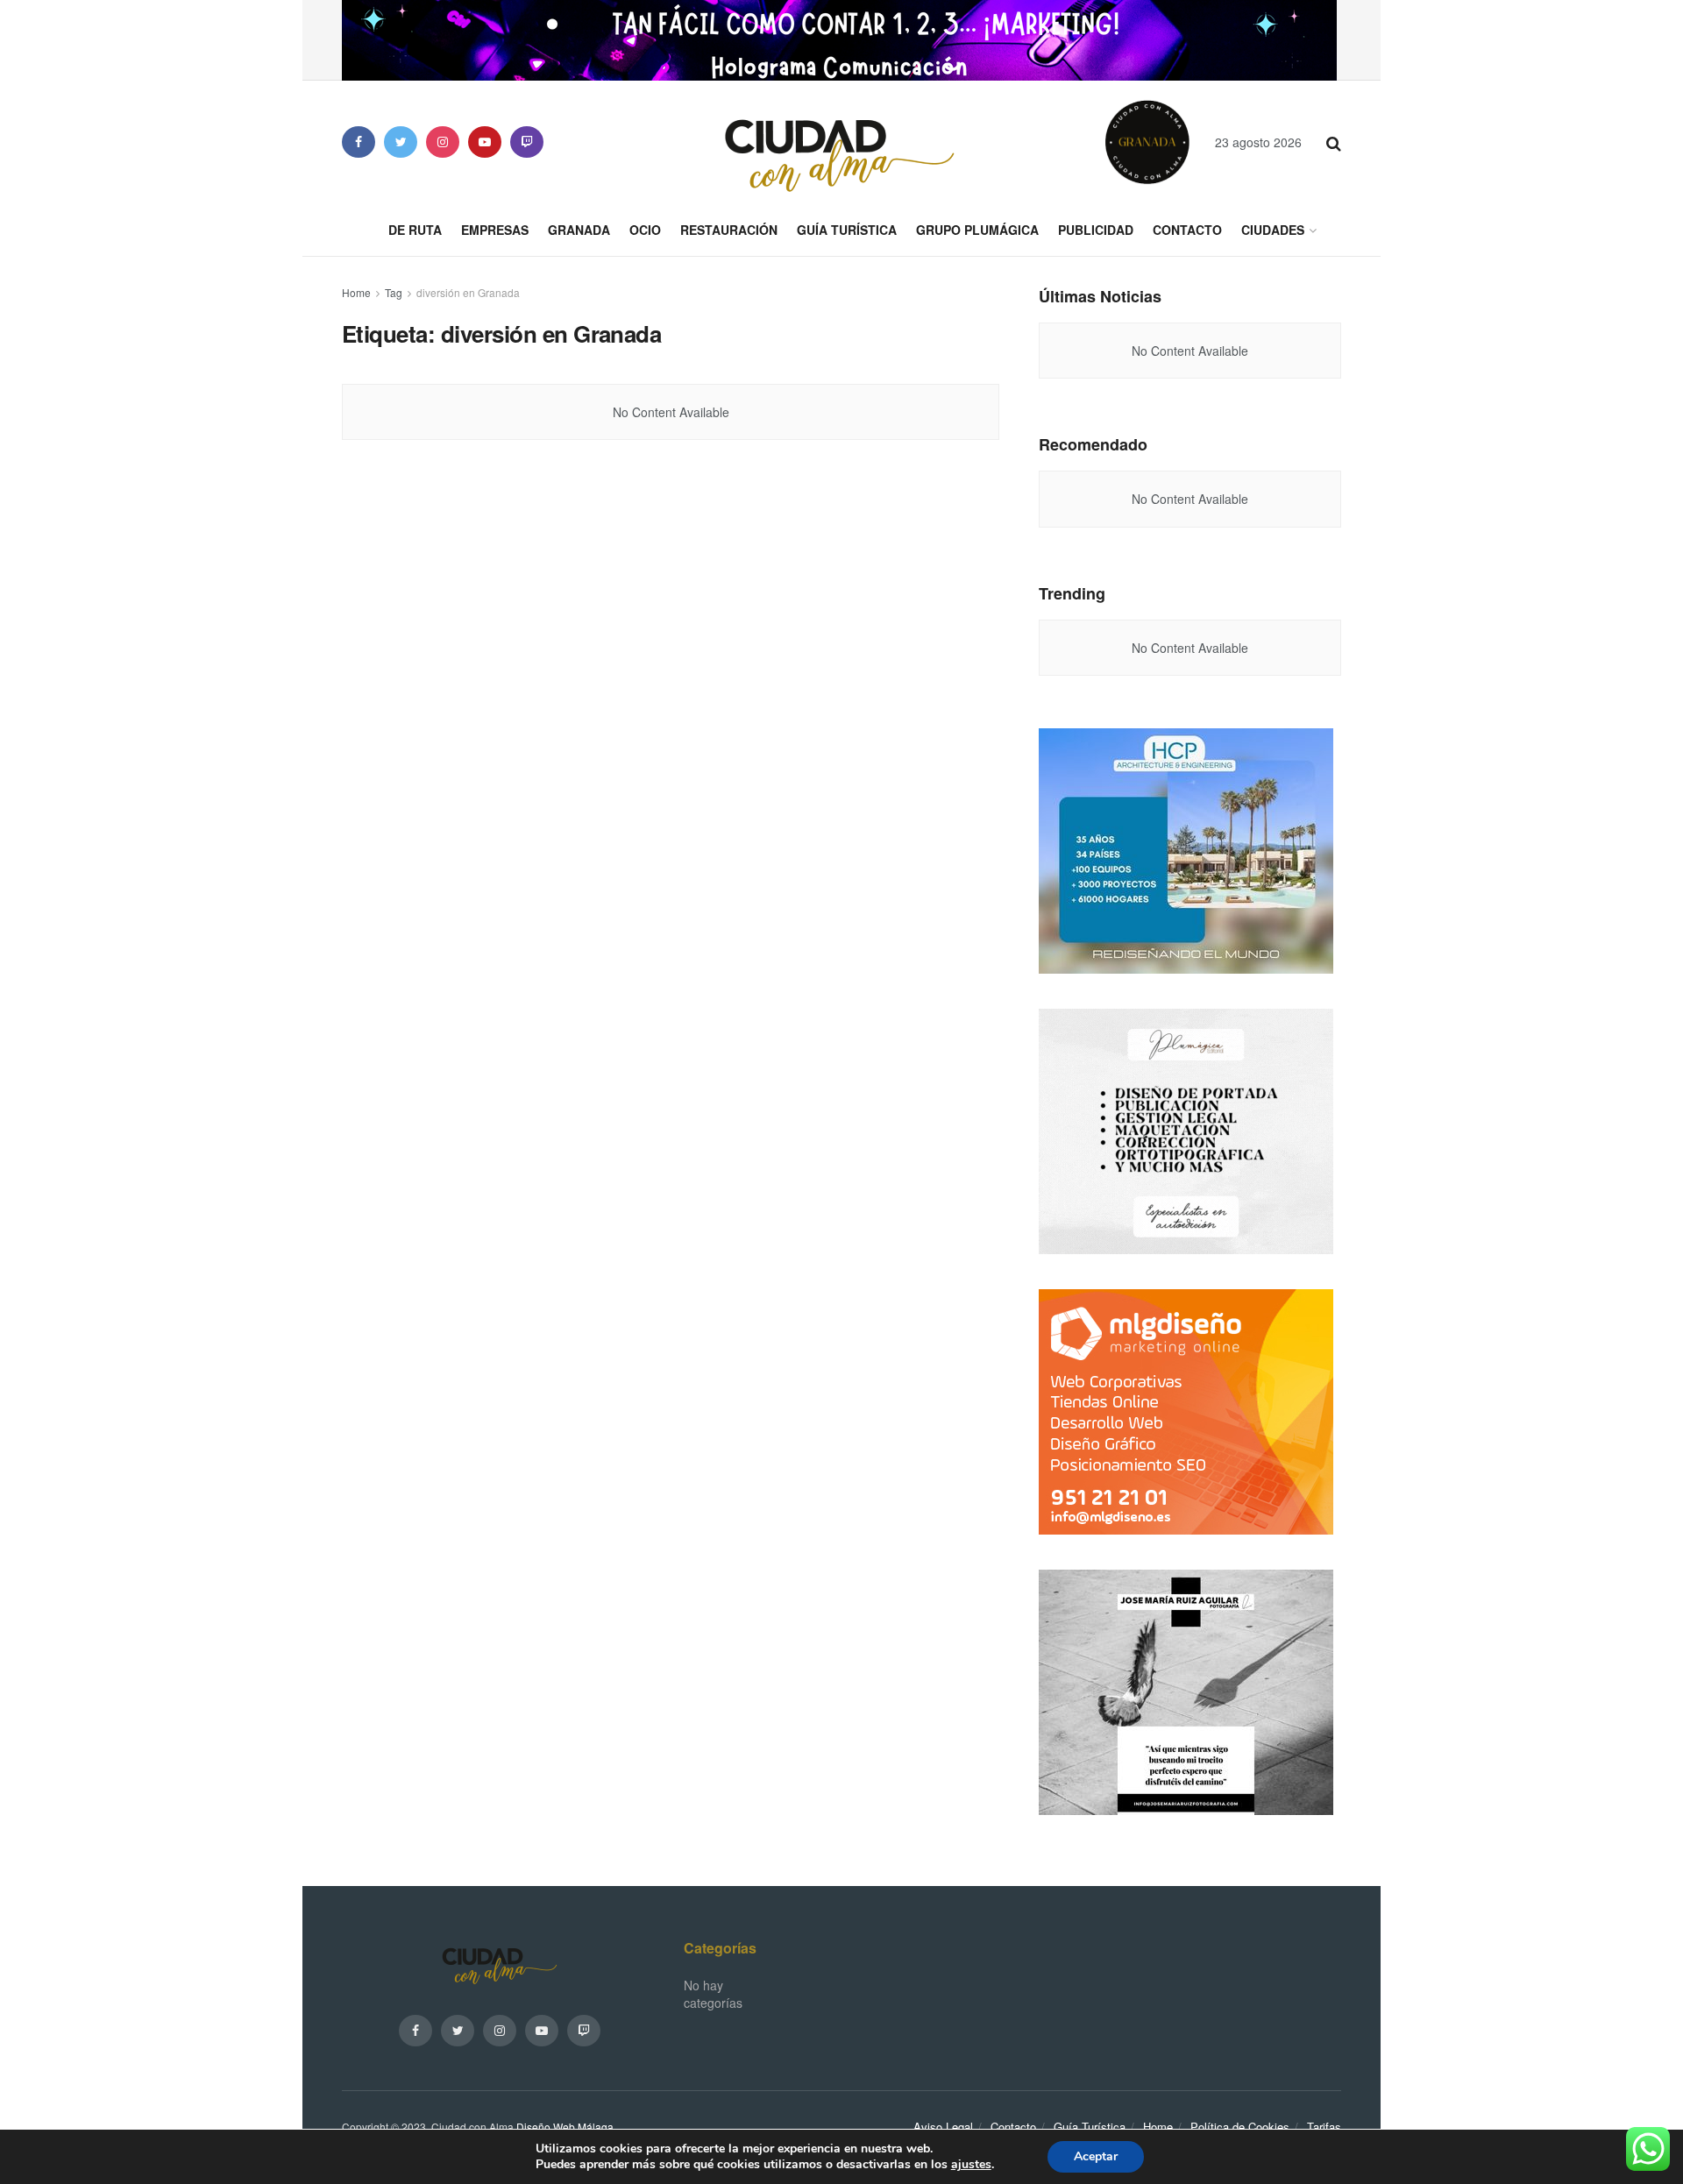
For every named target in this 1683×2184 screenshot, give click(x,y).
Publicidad (1096, 230)
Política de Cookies (1240, 2127)
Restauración (729, 230)
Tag (394, 292)
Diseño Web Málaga (565, 2127)
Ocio (645, 230)
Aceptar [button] (1096, 2156)
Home (356, 292)
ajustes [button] (971, 2164)
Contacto (1187, 230)
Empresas (495, 230)
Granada (579, 230)
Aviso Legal (943, 2127)
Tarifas (1324, 2127)
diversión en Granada (468, 292)
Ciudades (1273, 230)
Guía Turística (847, 230)
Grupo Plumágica (977, 230)
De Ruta (415, 230)
